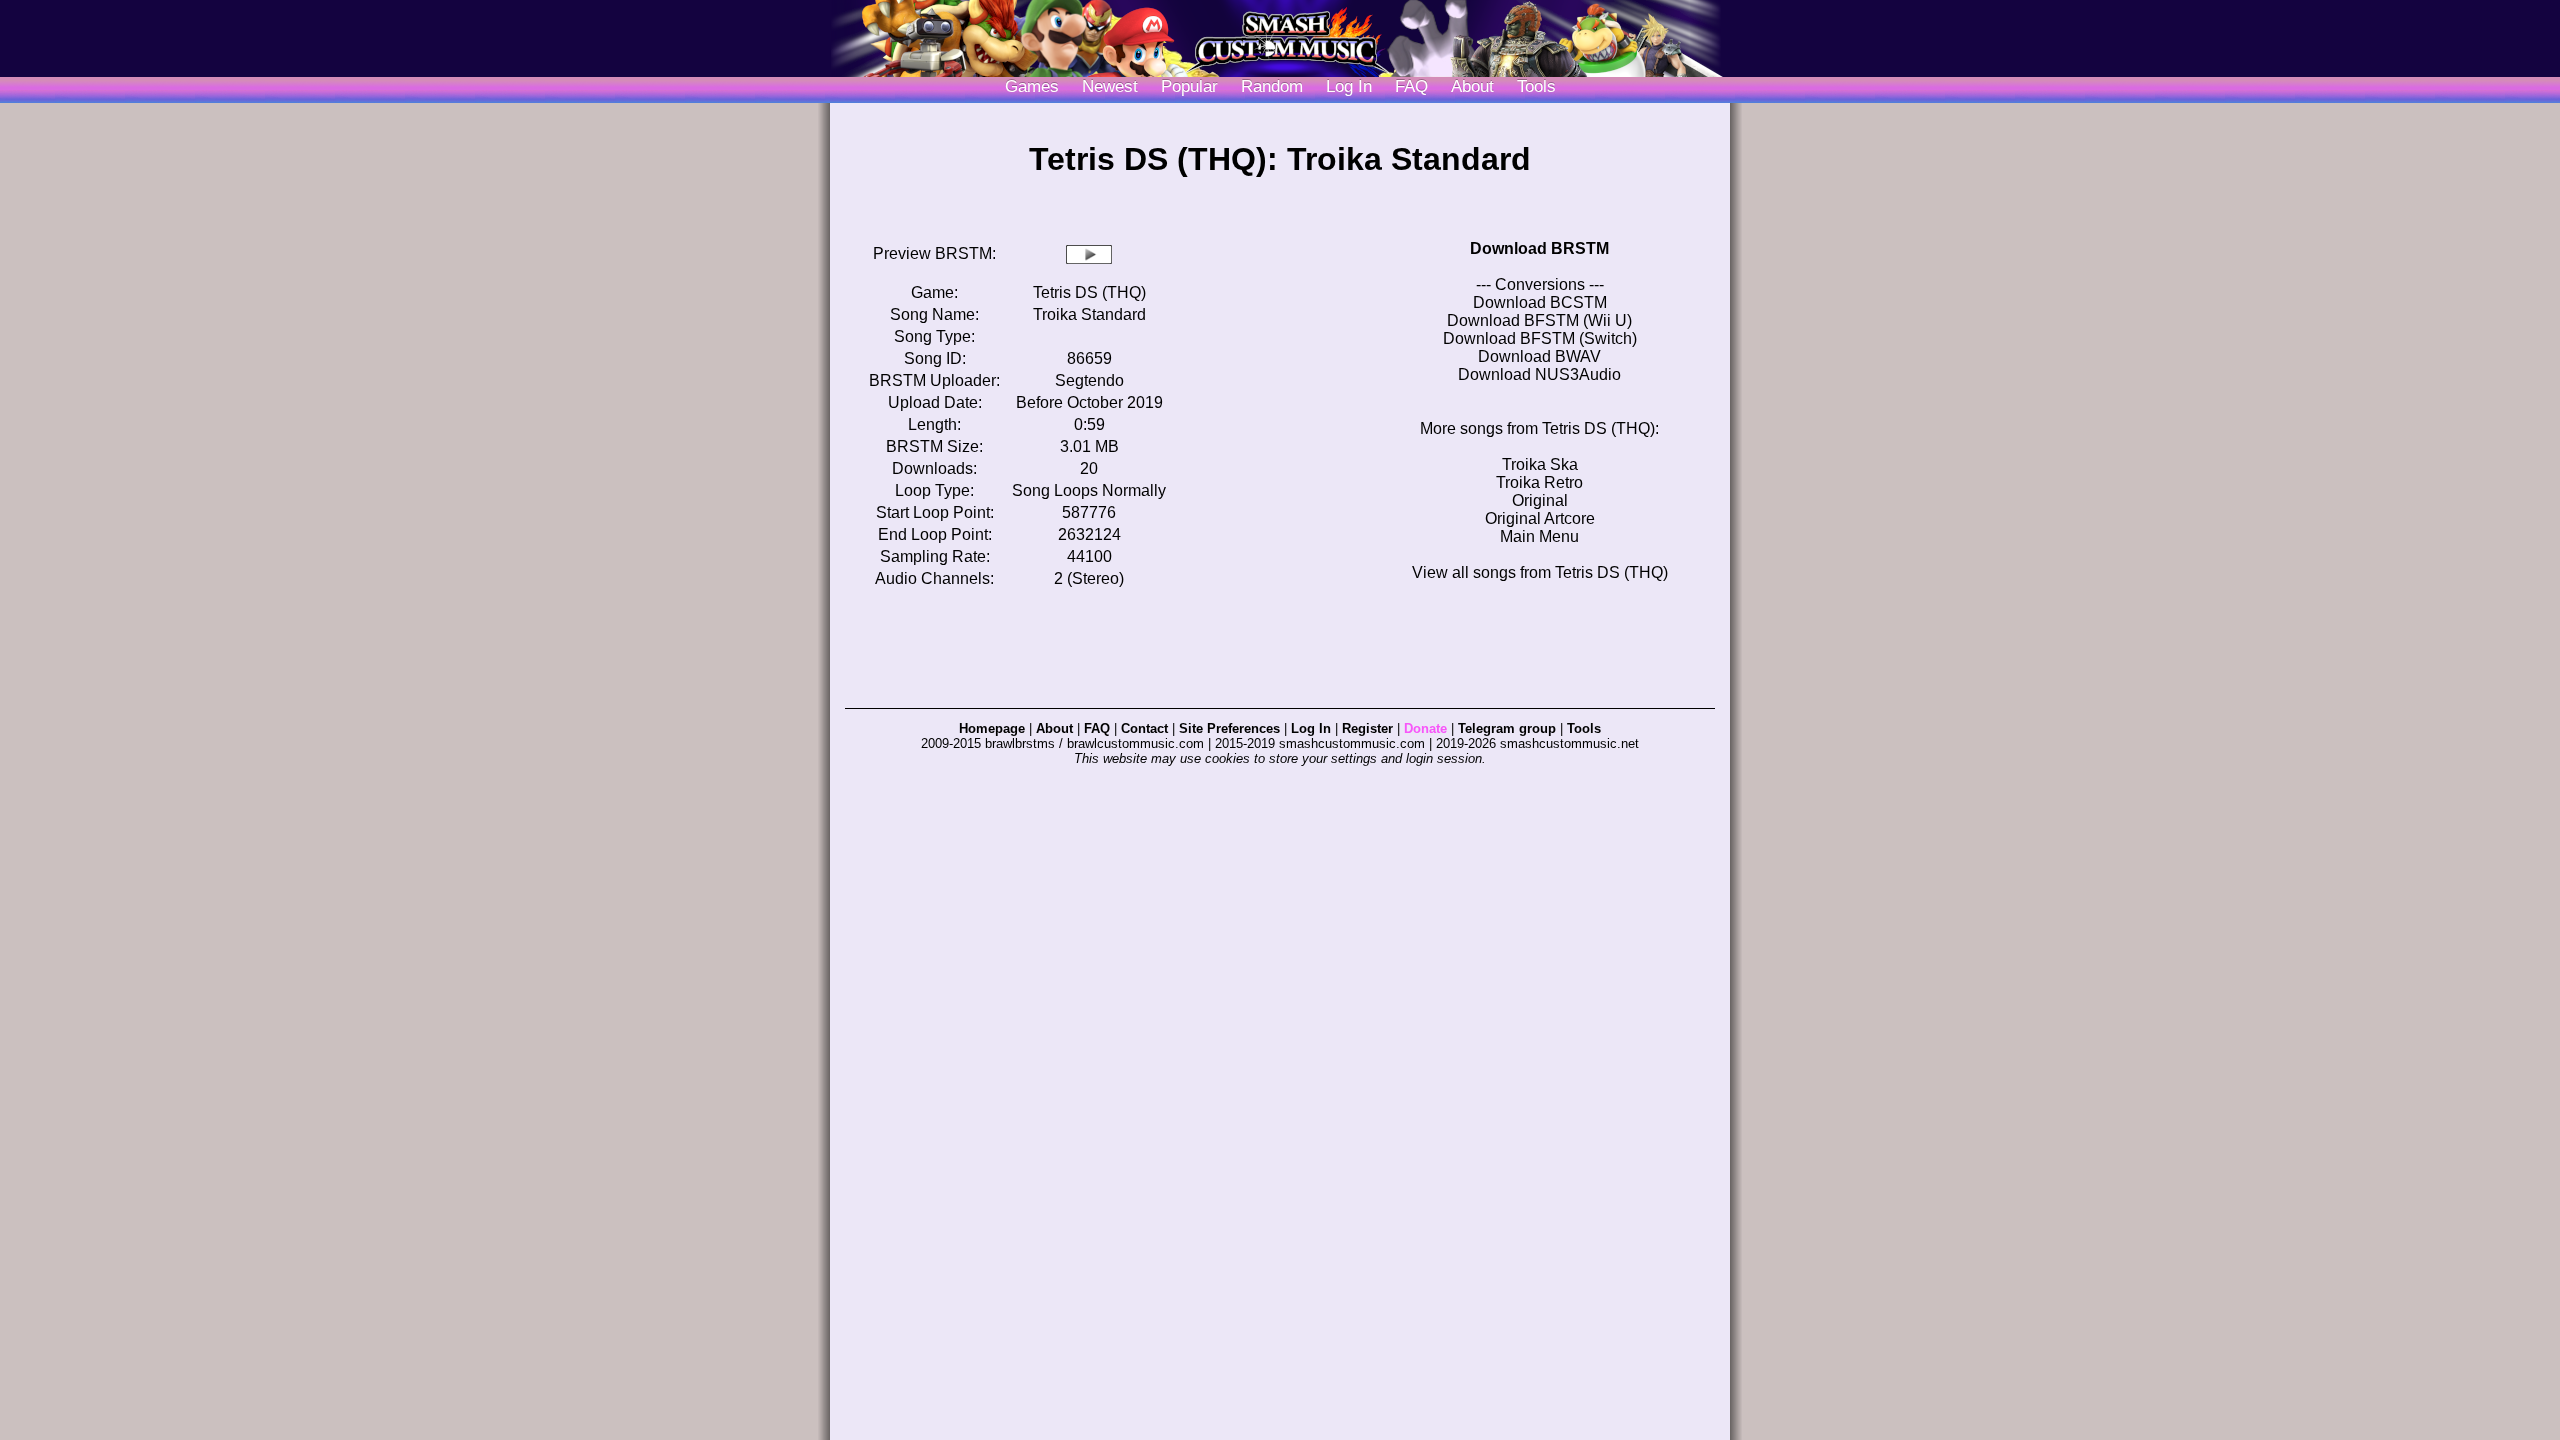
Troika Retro (1539, 482)
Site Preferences (1229, 728)
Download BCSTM (1540, 302)
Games (1032, 86)
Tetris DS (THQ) (1089, 292)
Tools (1536, 86)
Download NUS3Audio (1539, 374)
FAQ (1411, 86)
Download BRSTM (1539, 248)
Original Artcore (1540, 518)
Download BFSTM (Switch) (1540, 338)
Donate (1425, 728)
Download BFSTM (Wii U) (1539, 320)
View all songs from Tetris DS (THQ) (1540, 572)
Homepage (992, 728)
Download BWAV (1539, 356)
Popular (1189, 86)
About (1472, 86)
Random (1272, 86)
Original (1540, 500)
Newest (1110, 86)
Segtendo (1089, 380)
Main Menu (1539, 536)
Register (1367, 728)
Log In (1311, 728)
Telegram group (1507, 728)
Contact (1144, 728)
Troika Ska (1540, 464)
